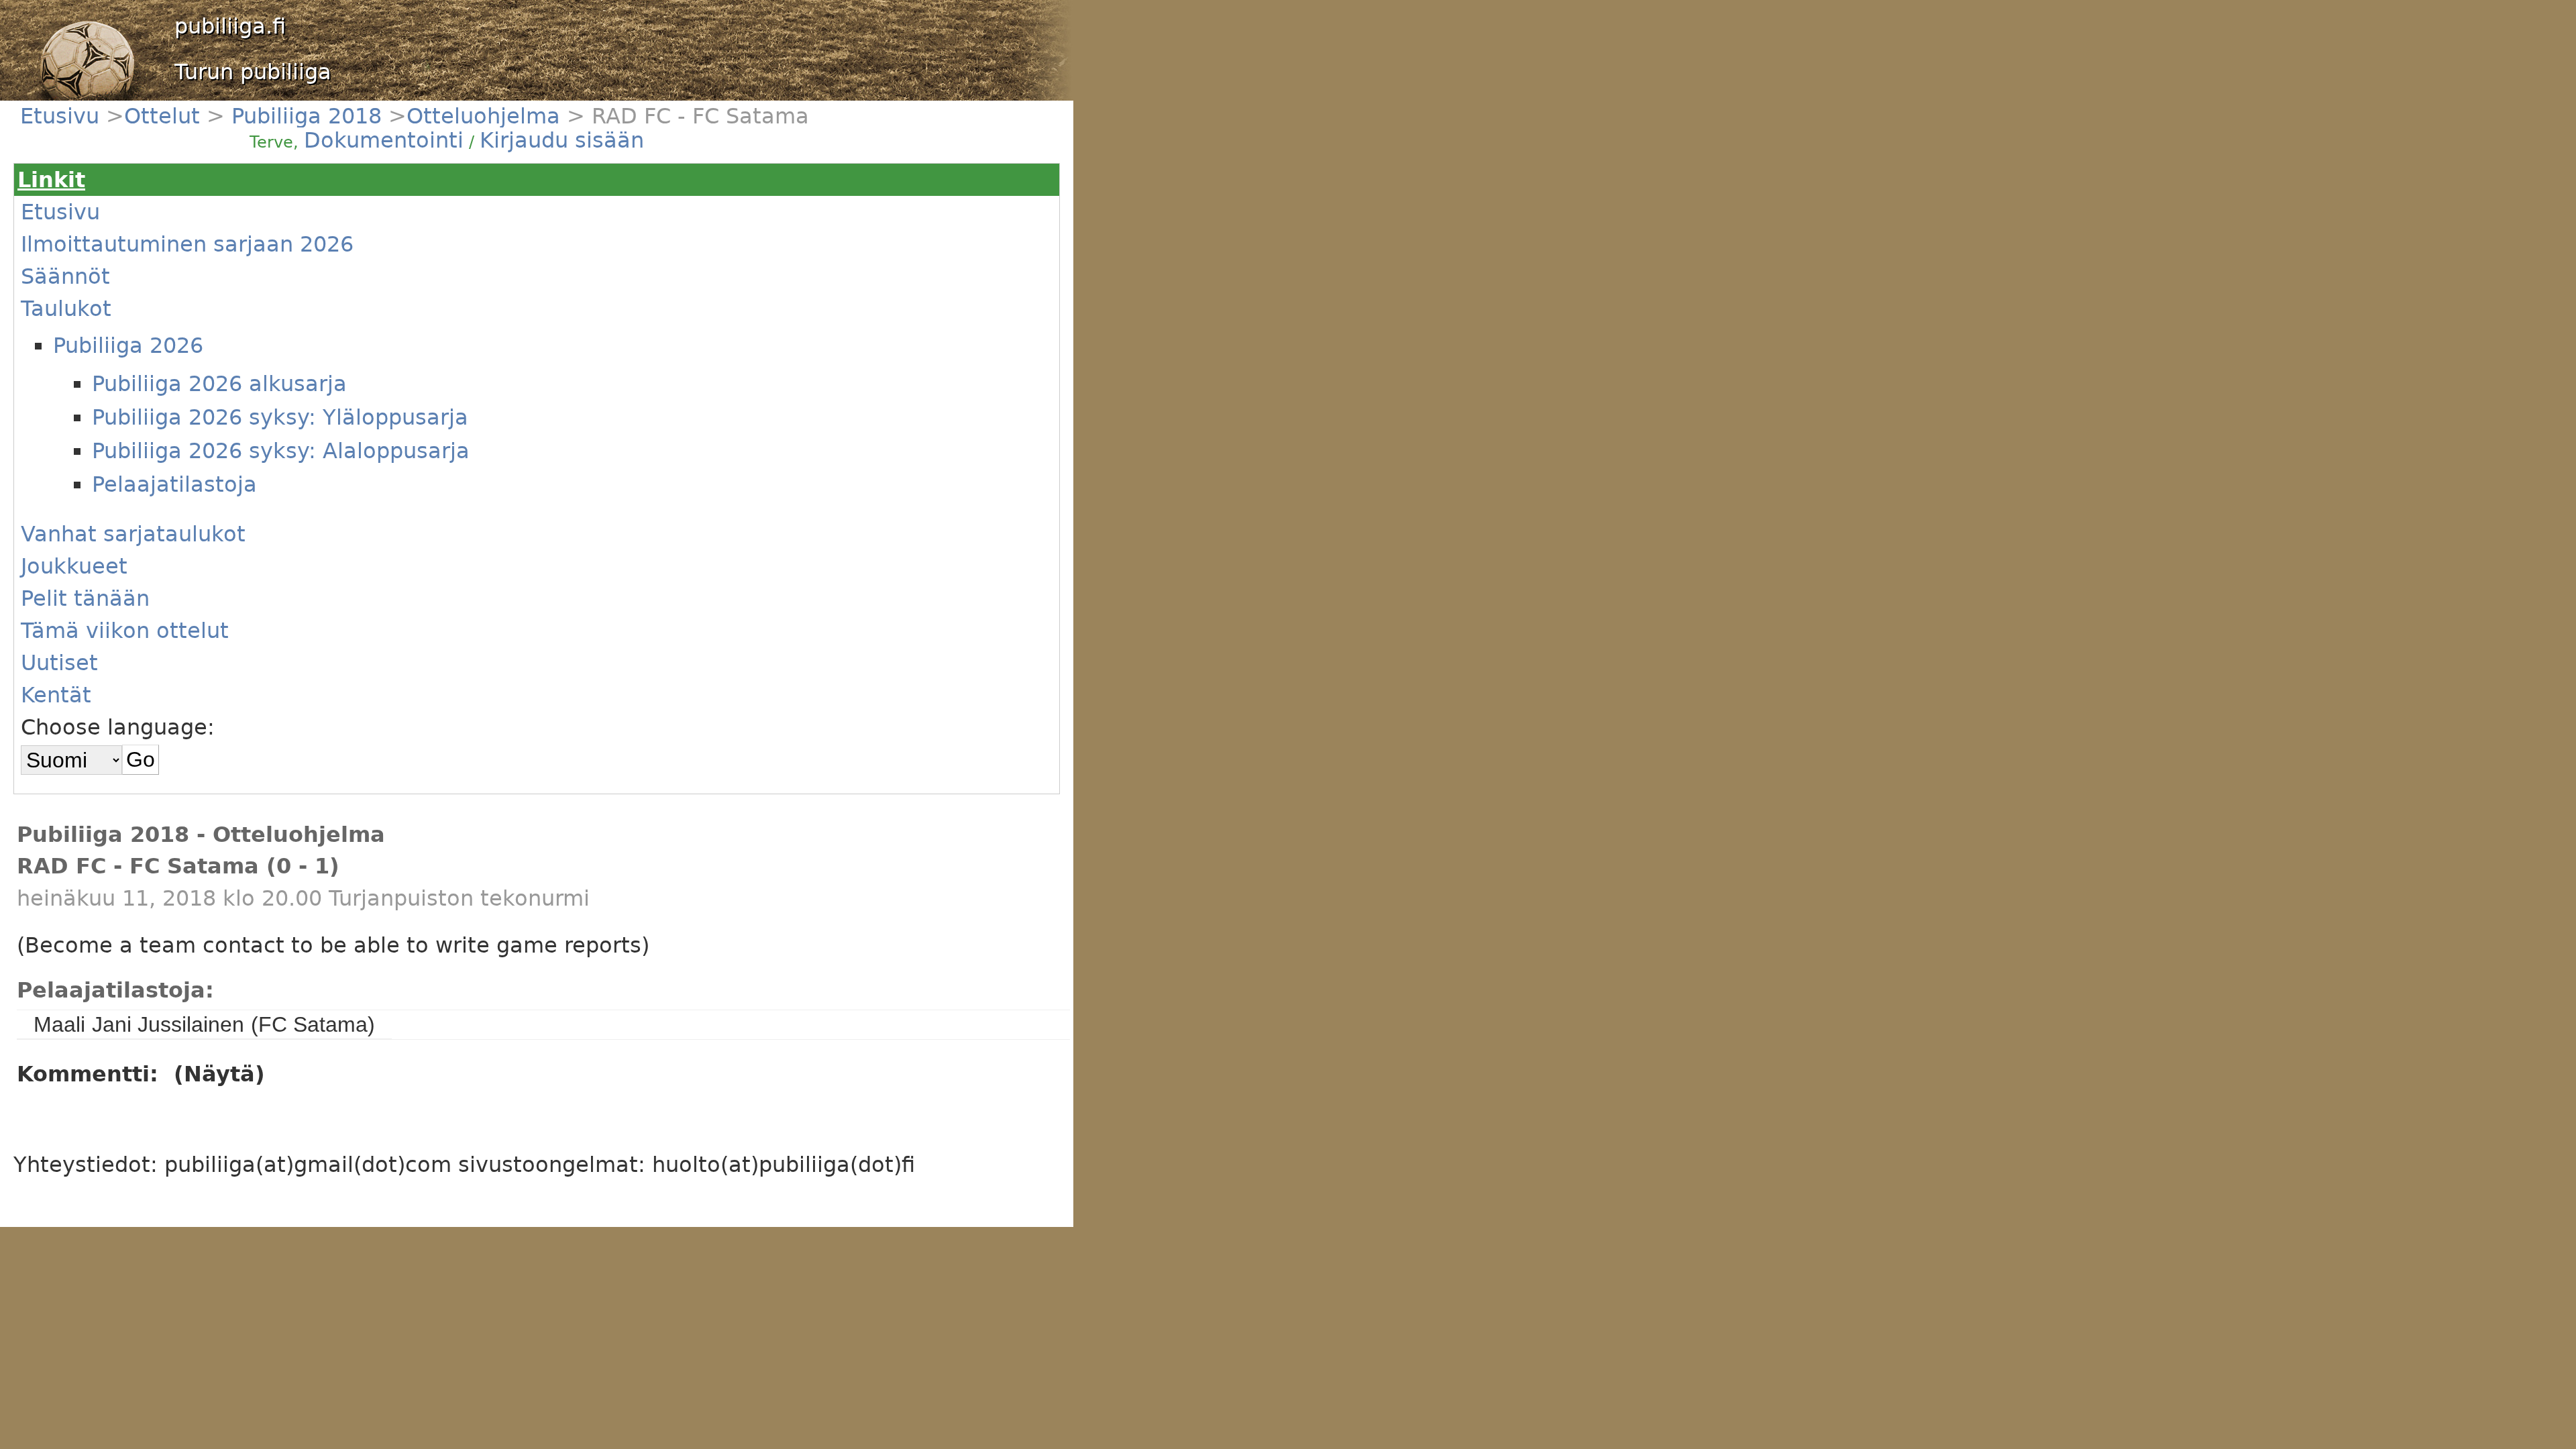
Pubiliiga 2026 (128, 345)
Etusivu (63, 116)
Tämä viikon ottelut (125, 631)
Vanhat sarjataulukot (133, 534)
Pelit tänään (85, 598)
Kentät (56, 695)
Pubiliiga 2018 (303, 116)
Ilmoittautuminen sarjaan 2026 (187, 244)
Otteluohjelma (483, 116)
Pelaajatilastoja (174, 484)
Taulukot (66, 309)
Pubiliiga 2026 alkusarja (219, 384)
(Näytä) (219, 1074)
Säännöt (65, 276)
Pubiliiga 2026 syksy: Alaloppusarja (281, 451)
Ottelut (165, 116)
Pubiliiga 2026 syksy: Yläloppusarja (280, 417)
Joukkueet (74, 566)
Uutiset (59, 663)
